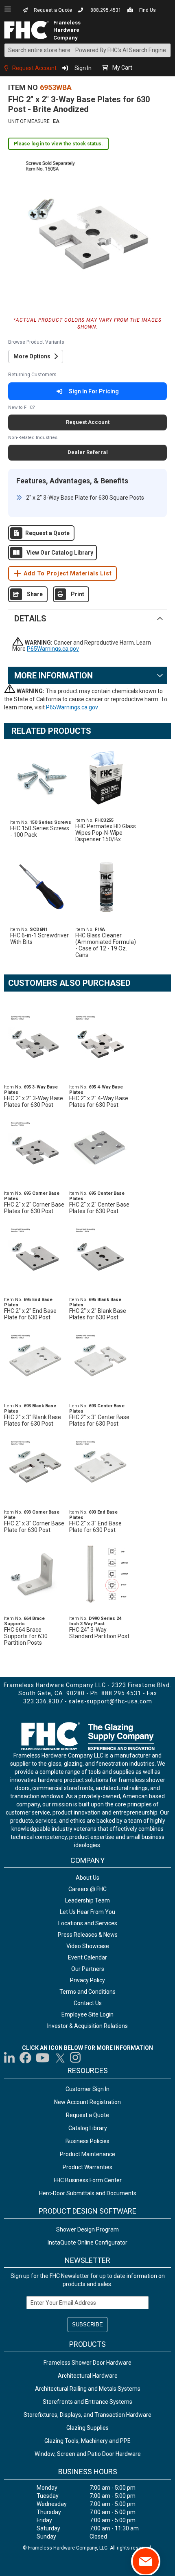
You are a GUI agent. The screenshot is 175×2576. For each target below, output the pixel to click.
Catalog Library (88, 2128)
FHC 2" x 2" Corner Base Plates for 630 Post (34, 1208)
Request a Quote (53, 10)
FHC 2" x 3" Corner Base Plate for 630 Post (34, 1527)
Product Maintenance (87, 2154)
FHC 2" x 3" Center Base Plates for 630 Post (99, 1420)
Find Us (148, 10)
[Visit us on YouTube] (43, 2058)
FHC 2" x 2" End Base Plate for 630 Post (30, 1314)
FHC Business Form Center (88, 2180)
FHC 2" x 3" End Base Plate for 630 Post (95, 1527)
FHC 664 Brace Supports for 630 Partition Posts (26, 1636)
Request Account (34, 68)
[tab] (87, 618)
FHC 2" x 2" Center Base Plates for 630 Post (99, 1208)
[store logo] (29, 30)
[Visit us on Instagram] (76, 2058)
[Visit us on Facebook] (25, 2058)
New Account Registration (87, 2102)
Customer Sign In (87, 2089)
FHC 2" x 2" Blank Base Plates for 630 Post (98, 1314)
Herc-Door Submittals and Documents (88, 2193)
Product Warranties (87, 2167)
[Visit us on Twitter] (60, 2058)
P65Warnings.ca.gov (53, 649)
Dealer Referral (88, 452)
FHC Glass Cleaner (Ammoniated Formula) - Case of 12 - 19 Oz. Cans (106, 945)
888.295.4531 (106, 10)
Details (30, 619)
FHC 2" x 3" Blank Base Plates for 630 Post (33, 1420)
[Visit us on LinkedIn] (10, 2058)
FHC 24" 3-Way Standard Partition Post (99, 1633)
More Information (54, 676)
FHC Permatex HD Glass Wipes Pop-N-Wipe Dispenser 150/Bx (106, 833)
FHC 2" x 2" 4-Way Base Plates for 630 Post (99, 1101)
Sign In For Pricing (94, 391)
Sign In (83, 68)
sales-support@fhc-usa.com (110, 1701)
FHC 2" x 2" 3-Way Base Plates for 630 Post (34, 1101)
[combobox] (87, 50)
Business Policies (87, 2141)
